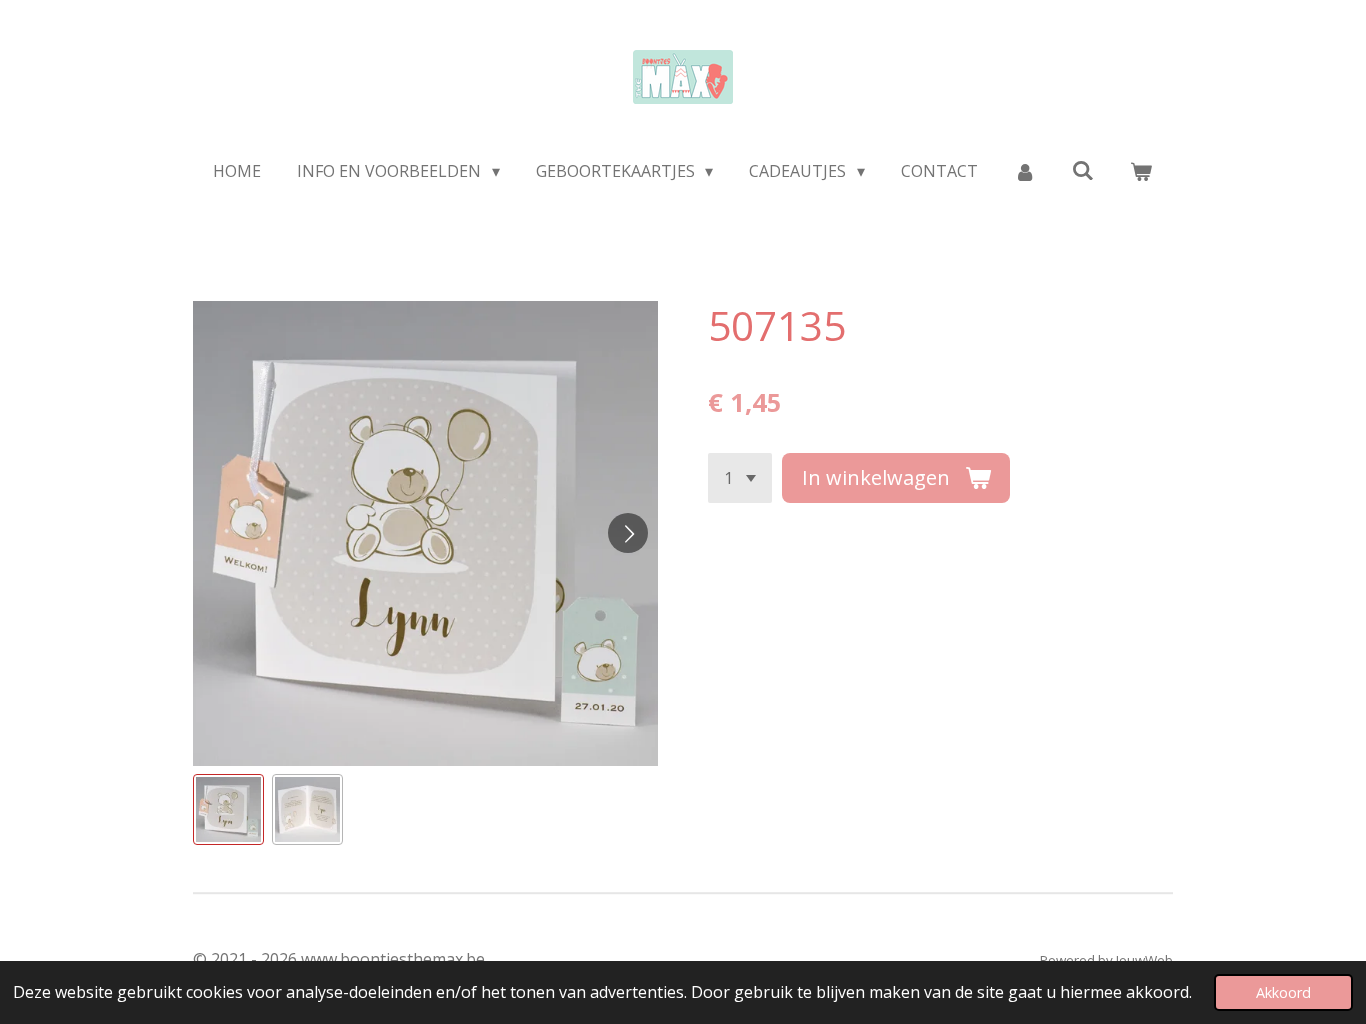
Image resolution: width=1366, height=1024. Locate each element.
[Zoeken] (1083, 170)
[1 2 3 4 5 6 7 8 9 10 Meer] (740, 478)
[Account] (1025, 171)
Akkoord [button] (1283, 992)
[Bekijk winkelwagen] (1141, 171)
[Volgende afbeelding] (628, 533)
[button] (228, 809)
